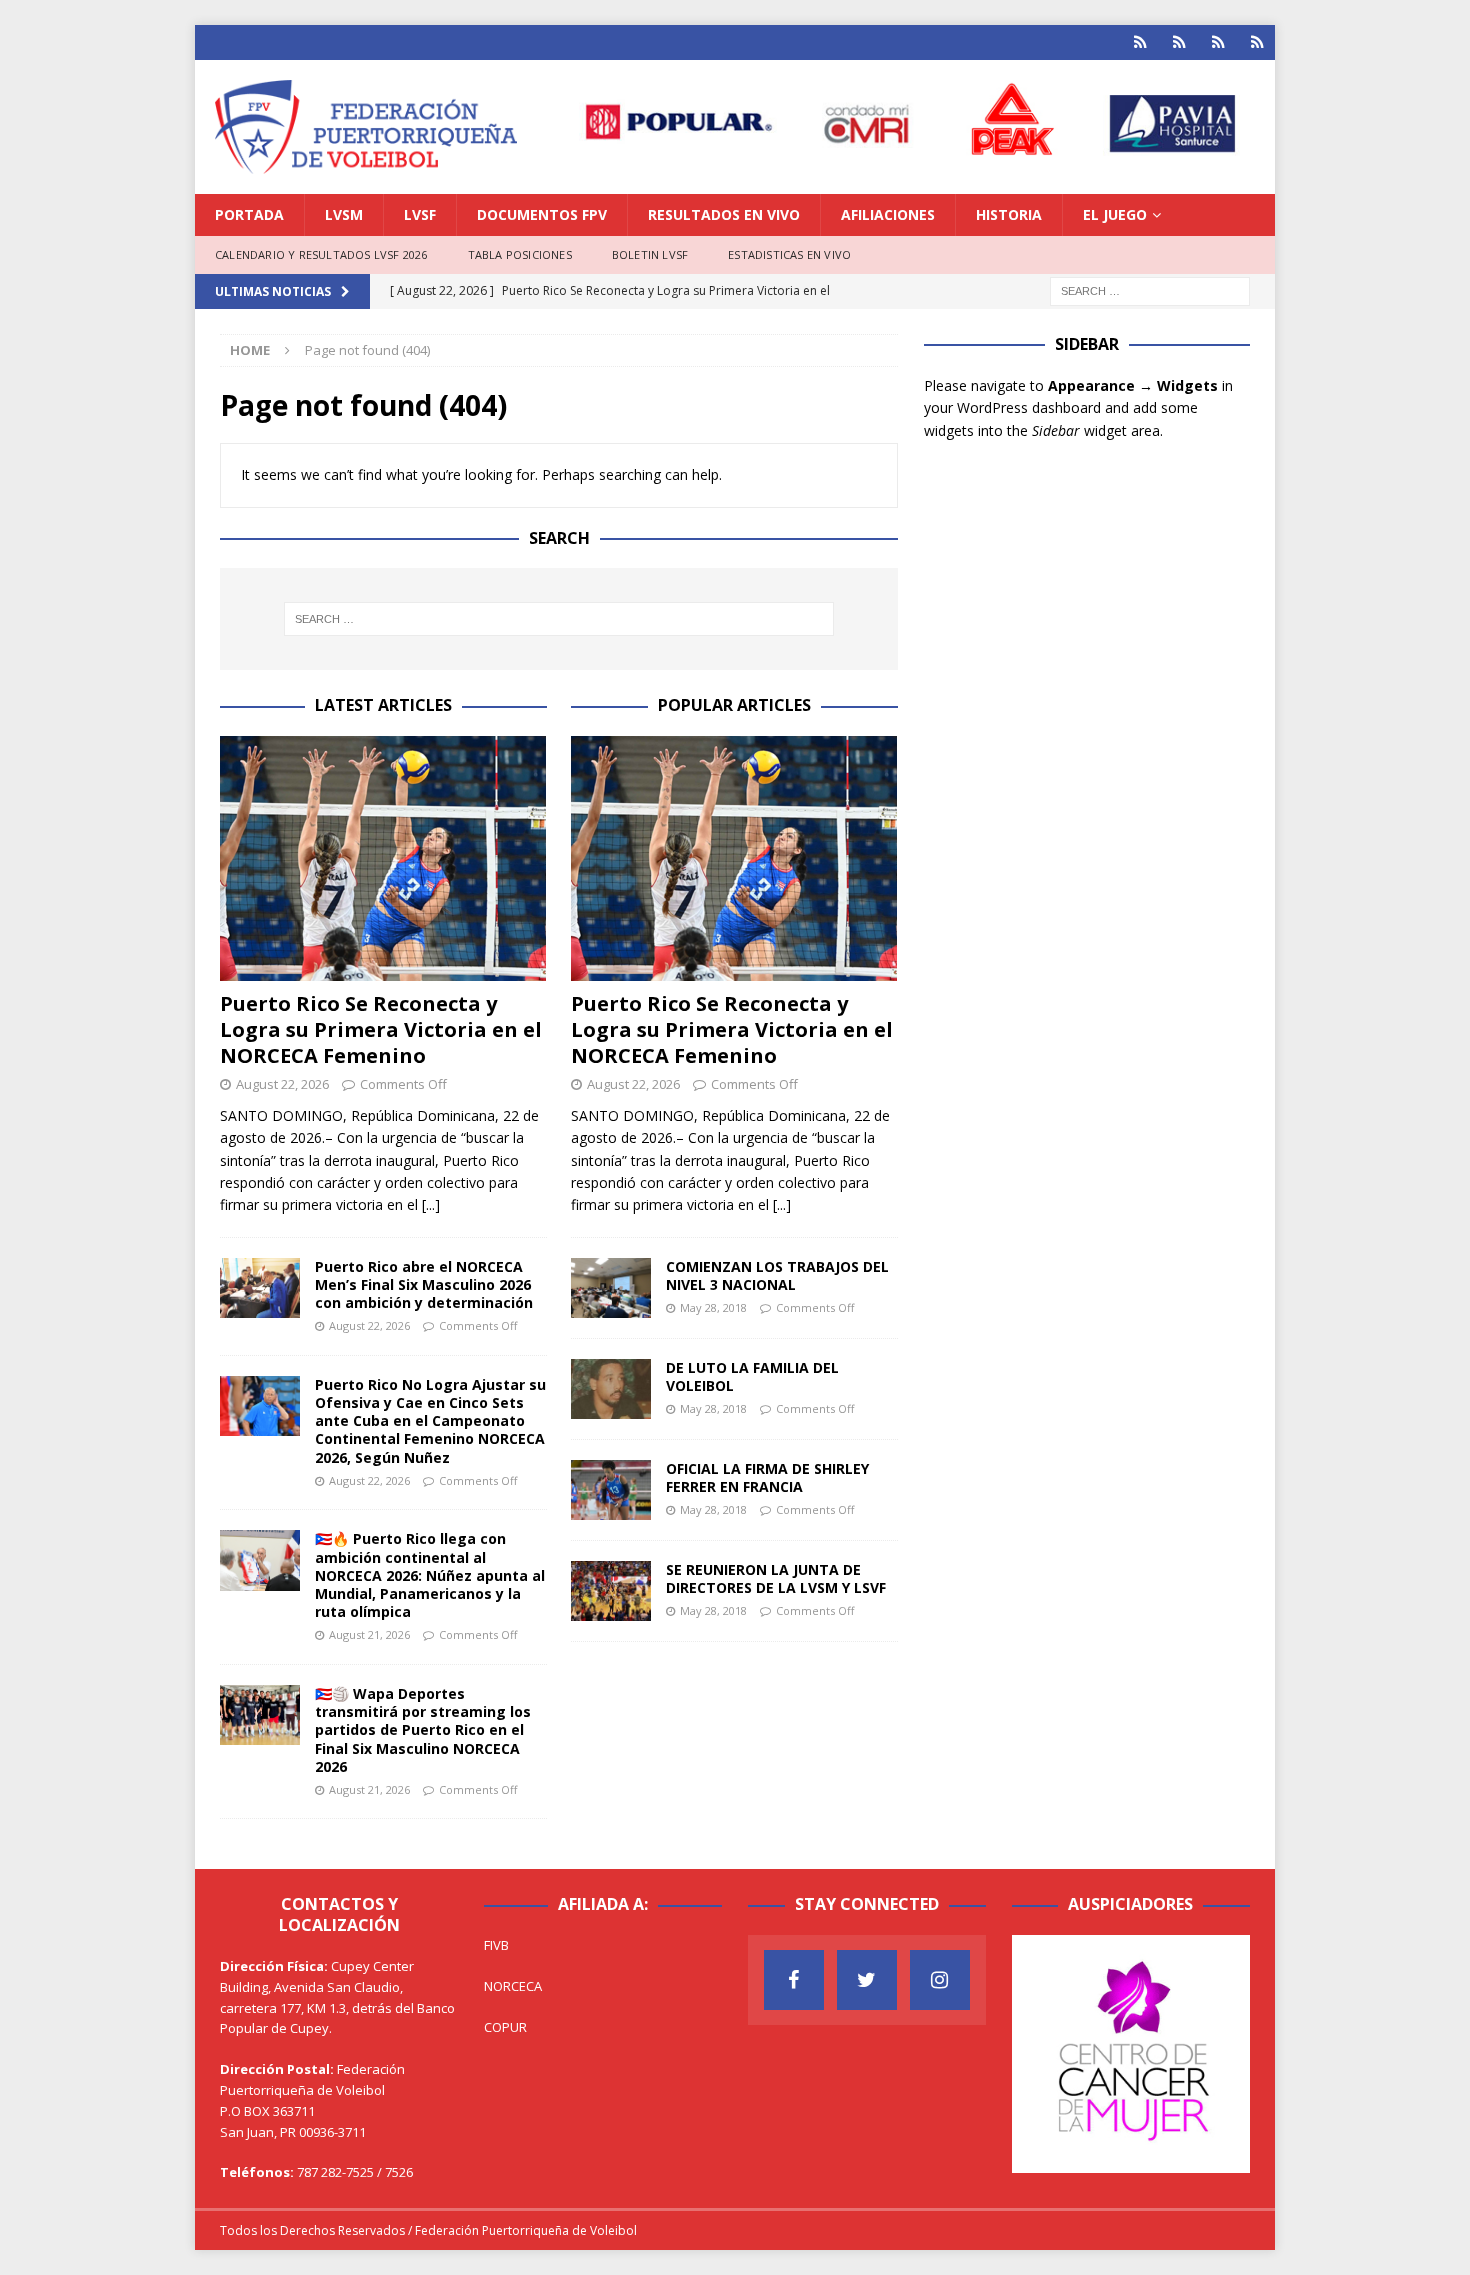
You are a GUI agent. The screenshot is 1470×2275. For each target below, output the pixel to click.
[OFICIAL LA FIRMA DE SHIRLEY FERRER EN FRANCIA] (611, 1490)
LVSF (420, 214)
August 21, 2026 (369, 1634)
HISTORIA (1009, 214)
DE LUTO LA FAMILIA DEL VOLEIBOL (752, 1376)
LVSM (344, 214)
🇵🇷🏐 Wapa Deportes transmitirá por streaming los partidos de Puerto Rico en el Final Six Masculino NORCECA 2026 (423, 1730)
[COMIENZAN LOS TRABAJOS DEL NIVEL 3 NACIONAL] (611, 1288)
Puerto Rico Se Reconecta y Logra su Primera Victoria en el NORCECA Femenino (381, 1029)
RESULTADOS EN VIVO (724, 214)
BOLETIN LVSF (650, 254)
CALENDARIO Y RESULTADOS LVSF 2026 (321, 254)
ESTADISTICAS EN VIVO (789, 254)
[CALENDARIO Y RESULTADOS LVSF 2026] (1140, 42)
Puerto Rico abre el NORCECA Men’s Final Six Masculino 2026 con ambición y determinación (424, 1284)
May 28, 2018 (713, 1307)
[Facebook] (794, 1980)
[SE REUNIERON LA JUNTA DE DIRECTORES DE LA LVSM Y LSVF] (611, 1591)
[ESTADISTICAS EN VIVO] (1257, 42)
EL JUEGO (1115, 214)
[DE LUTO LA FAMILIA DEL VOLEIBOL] (611, 1389)
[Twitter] (867, 1980)
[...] (431, 1204)
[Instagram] (940, 1980)
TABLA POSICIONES (520, 254)
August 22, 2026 (282, 1084)
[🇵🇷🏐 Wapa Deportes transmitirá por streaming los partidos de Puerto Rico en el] (260, 1715)
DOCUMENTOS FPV (542, 214)
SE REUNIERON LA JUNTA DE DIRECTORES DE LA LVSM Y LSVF (776, 1578)
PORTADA (249, 214)
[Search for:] (1150, 289)
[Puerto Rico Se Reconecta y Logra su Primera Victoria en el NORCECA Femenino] (383, 858)
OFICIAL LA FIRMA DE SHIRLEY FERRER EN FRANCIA (767, 1477)
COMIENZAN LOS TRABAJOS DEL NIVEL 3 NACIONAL (777, 1275)
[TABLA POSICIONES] (1179, 42)
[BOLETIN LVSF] (1218, 42)
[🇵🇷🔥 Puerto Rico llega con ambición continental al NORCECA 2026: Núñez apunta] (260, 1560)
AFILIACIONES (888, 214)
